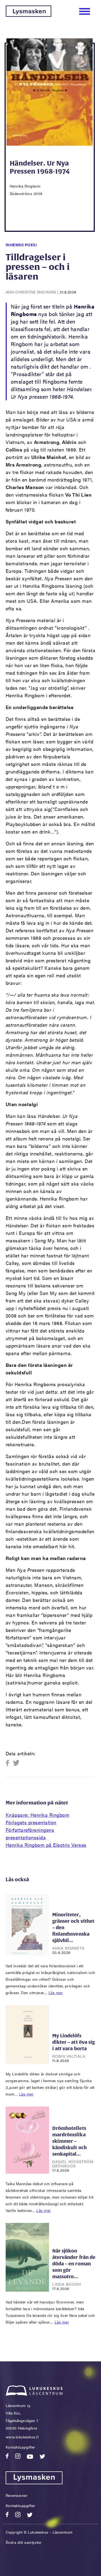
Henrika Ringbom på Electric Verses (46, 1845)
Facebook (9, 1763)
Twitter (16, 1763)
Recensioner (17, 2495)
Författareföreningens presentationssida (30, 1834)
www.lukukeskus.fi (22, 2437)
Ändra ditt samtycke (23, 2542)
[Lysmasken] (29, 15)
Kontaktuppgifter (20, 2447)
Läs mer (56, 1992)
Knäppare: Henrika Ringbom (38, 1815)
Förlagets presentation (31, 1822)
